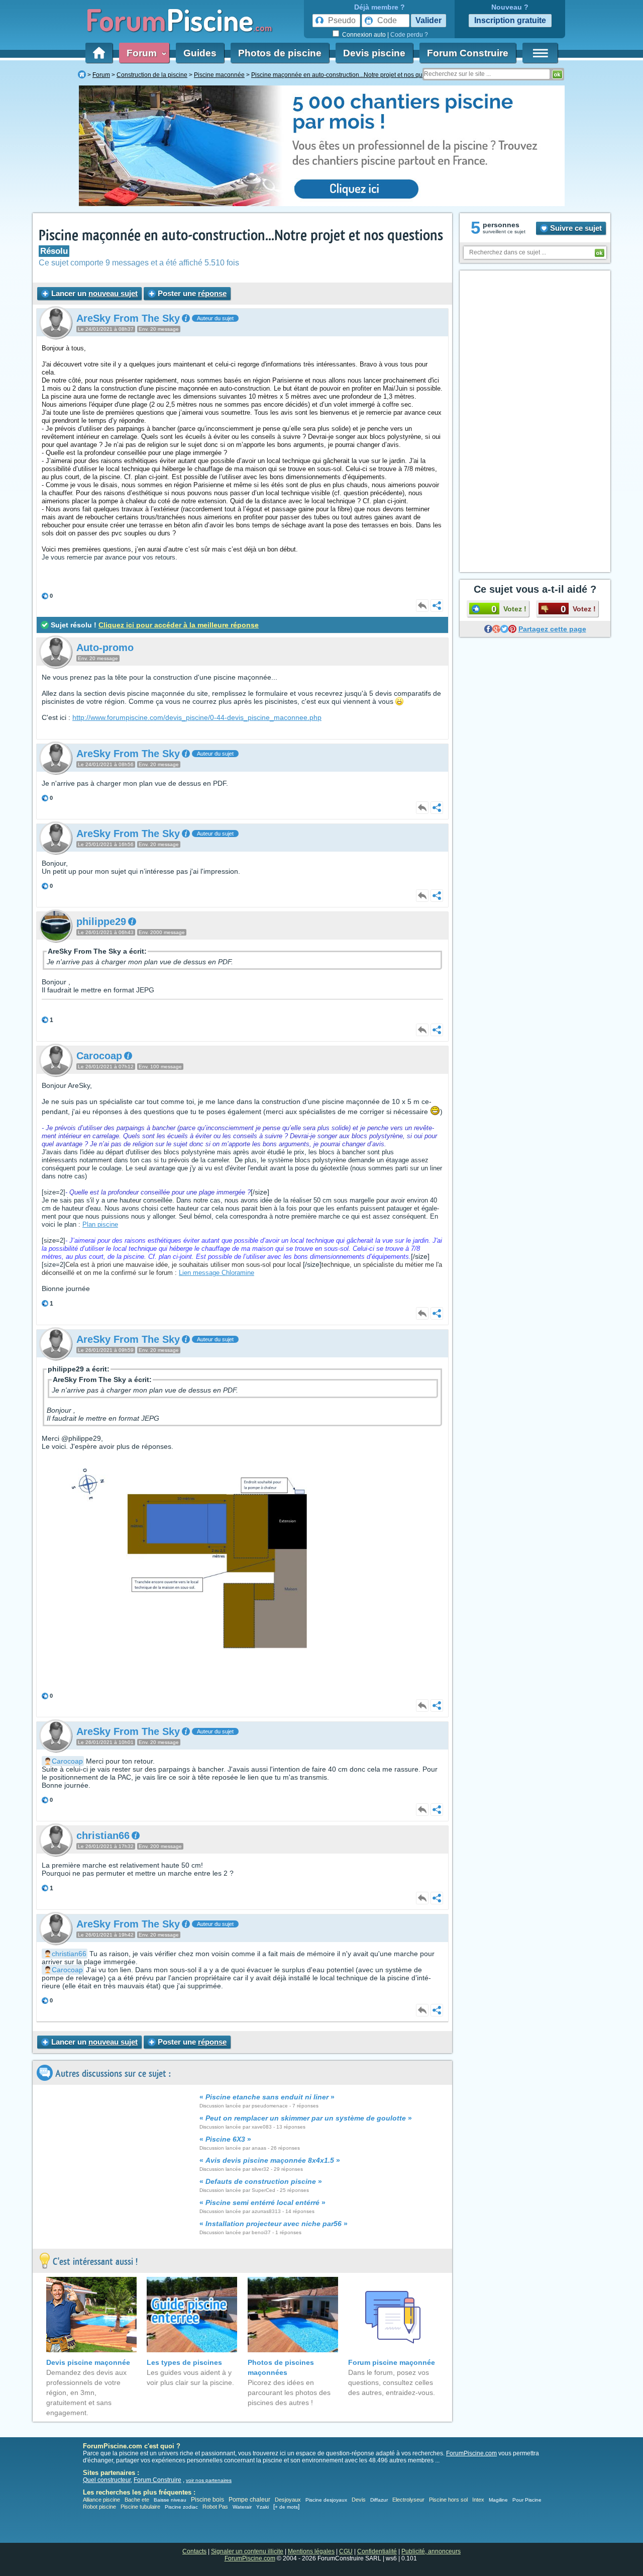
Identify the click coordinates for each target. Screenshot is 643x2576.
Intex (478, 2500)
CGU (346, 2551)
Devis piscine (374, 53)
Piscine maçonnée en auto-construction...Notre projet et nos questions (241, 236)
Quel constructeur (107, 2480)
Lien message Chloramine (217, 1273)
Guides (200, 53)
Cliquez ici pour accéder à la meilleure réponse (179, 625)
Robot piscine (99, 2507)
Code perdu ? (409, 35)
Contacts (194, 2551)
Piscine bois (207, 2500)
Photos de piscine (280, 53)
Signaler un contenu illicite (247, 2551)
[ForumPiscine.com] (82, 75)
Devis (359, 2500)
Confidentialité (377, 2551)
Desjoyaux (289, 2500)
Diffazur (379, 2500)
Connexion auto (364, 35)
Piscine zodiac (181, 2507)
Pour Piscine (527, 2500)
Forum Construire (468, 53)
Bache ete (137, 2500)
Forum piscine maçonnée (392, 2362)
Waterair (242, 2507)
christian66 (69, 1954)
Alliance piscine (101, 2500)
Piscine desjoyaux (326, 2500)
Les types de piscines (184, 2362)
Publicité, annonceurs (431, 2551)
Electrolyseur (408, 2500)
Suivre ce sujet (575, 228)
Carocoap (67, 1761)
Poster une (191, 293)
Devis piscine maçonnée (88, 2362)
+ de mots (286, 2507)
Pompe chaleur (250, 2500)
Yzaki (262, 2507)
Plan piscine (100, 1224)
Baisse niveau (170, 2500)
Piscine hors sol (448, 2500)
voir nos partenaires (209, 2480)
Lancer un (93, 293)
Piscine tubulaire (140, 2507)
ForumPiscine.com (471, 2453)
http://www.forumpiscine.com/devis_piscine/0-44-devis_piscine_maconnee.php (197, 717)
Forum (144, 53)
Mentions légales (311, 2551)
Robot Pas (215, 2507)
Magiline (498, 2500)
